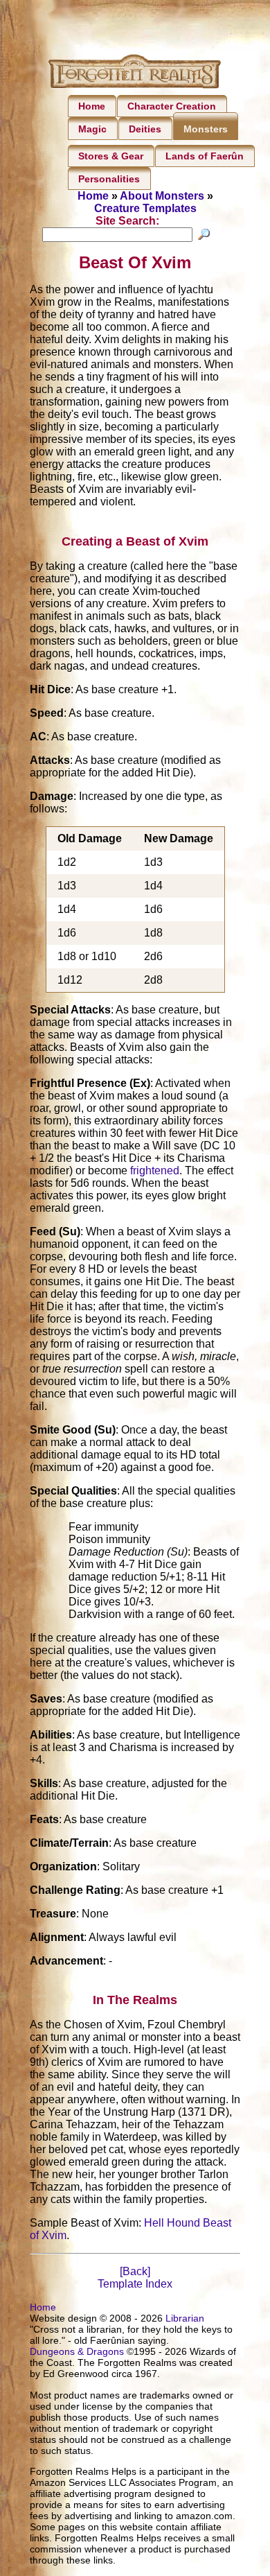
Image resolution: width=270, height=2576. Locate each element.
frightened (155, 1170)
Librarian (185, 2318)
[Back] (135, 2271)
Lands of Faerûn (205, 156)
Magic (92, 129)
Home (92, 106)
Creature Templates (145, 208)
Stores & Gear (111, 156)
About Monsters (162, 196)
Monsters (206, 129)
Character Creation (172, 106)
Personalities (109, 179)
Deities (145, 129)
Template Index (135, 2284)
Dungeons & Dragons (77, 2351)
